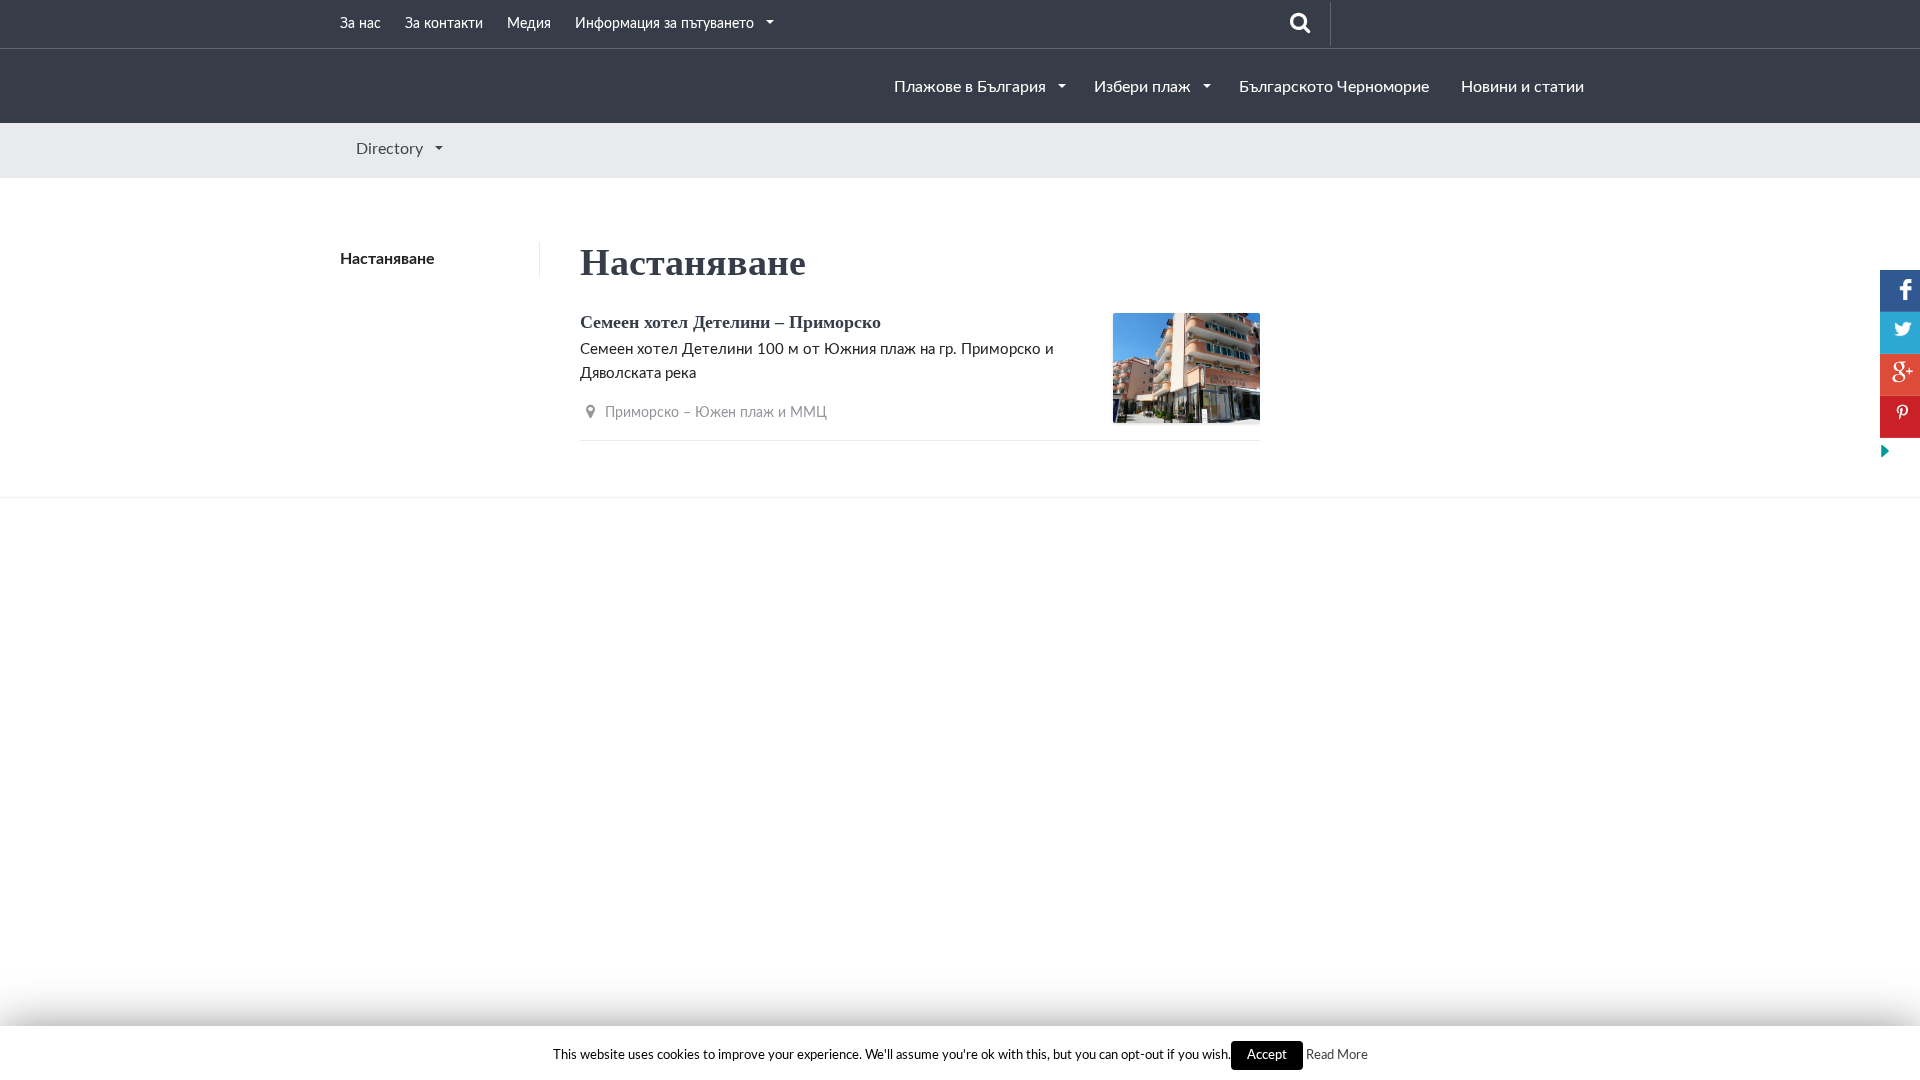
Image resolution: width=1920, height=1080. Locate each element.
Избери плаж (1144, 87)
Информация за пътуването (666, 24)
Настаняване (387, 259)
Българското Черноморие (1334, 87)
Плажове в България (972, 87)
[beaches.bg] (340, 85)
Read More (1337, 1055)
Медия (529, 24)
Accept (1267, 1055)
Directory (391, 149)
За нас (360, 24)
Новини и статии (1522, 87)
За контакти (444, 24)
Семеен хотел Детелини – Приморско (730, 322)
